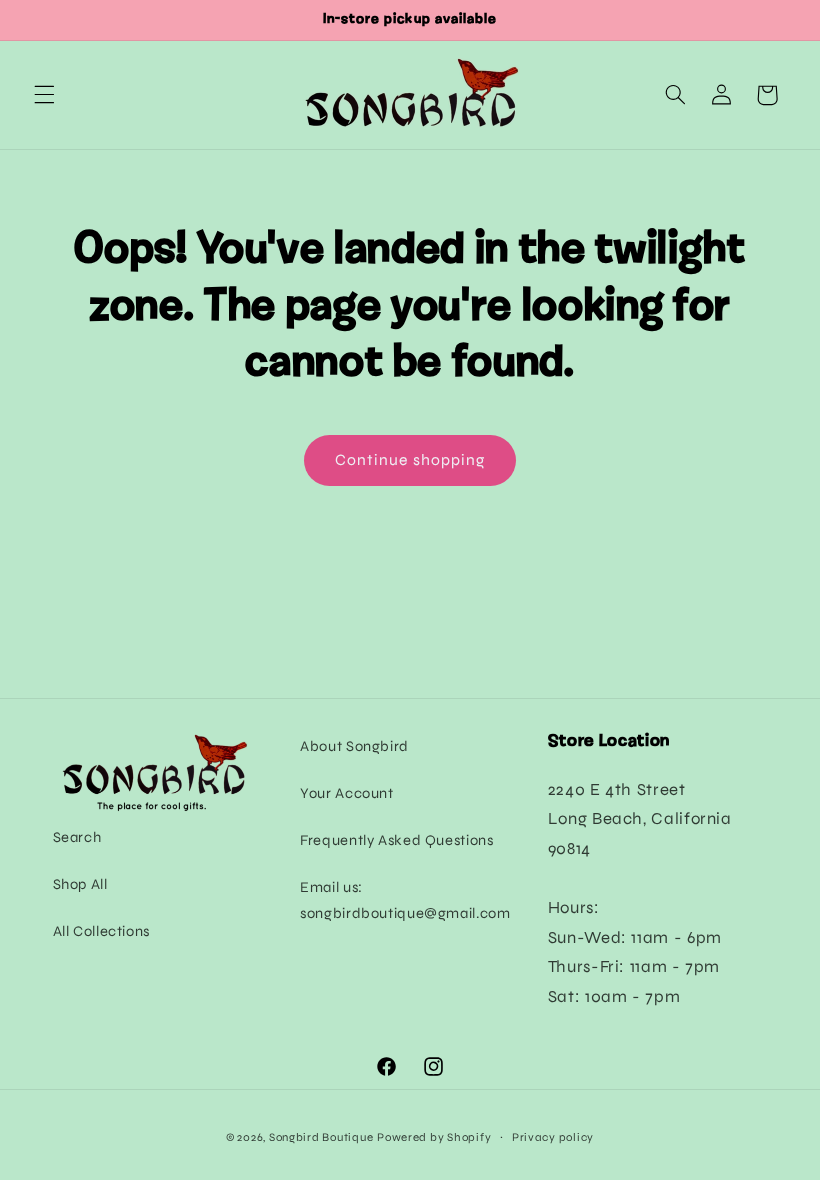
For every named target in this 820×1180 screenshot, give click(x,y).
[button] (44, 95)
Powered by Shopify (434, 1137)
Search (77, 837)
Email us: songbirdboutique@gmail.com (405, 900)
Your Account (347, 793)
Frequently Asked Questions (396, 840)
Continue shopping (410, 459)
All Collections (101, 931)
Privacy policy (553, 1137)
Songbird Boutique (321, 1137)
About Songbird (354, 746)
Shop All (80, 884)
